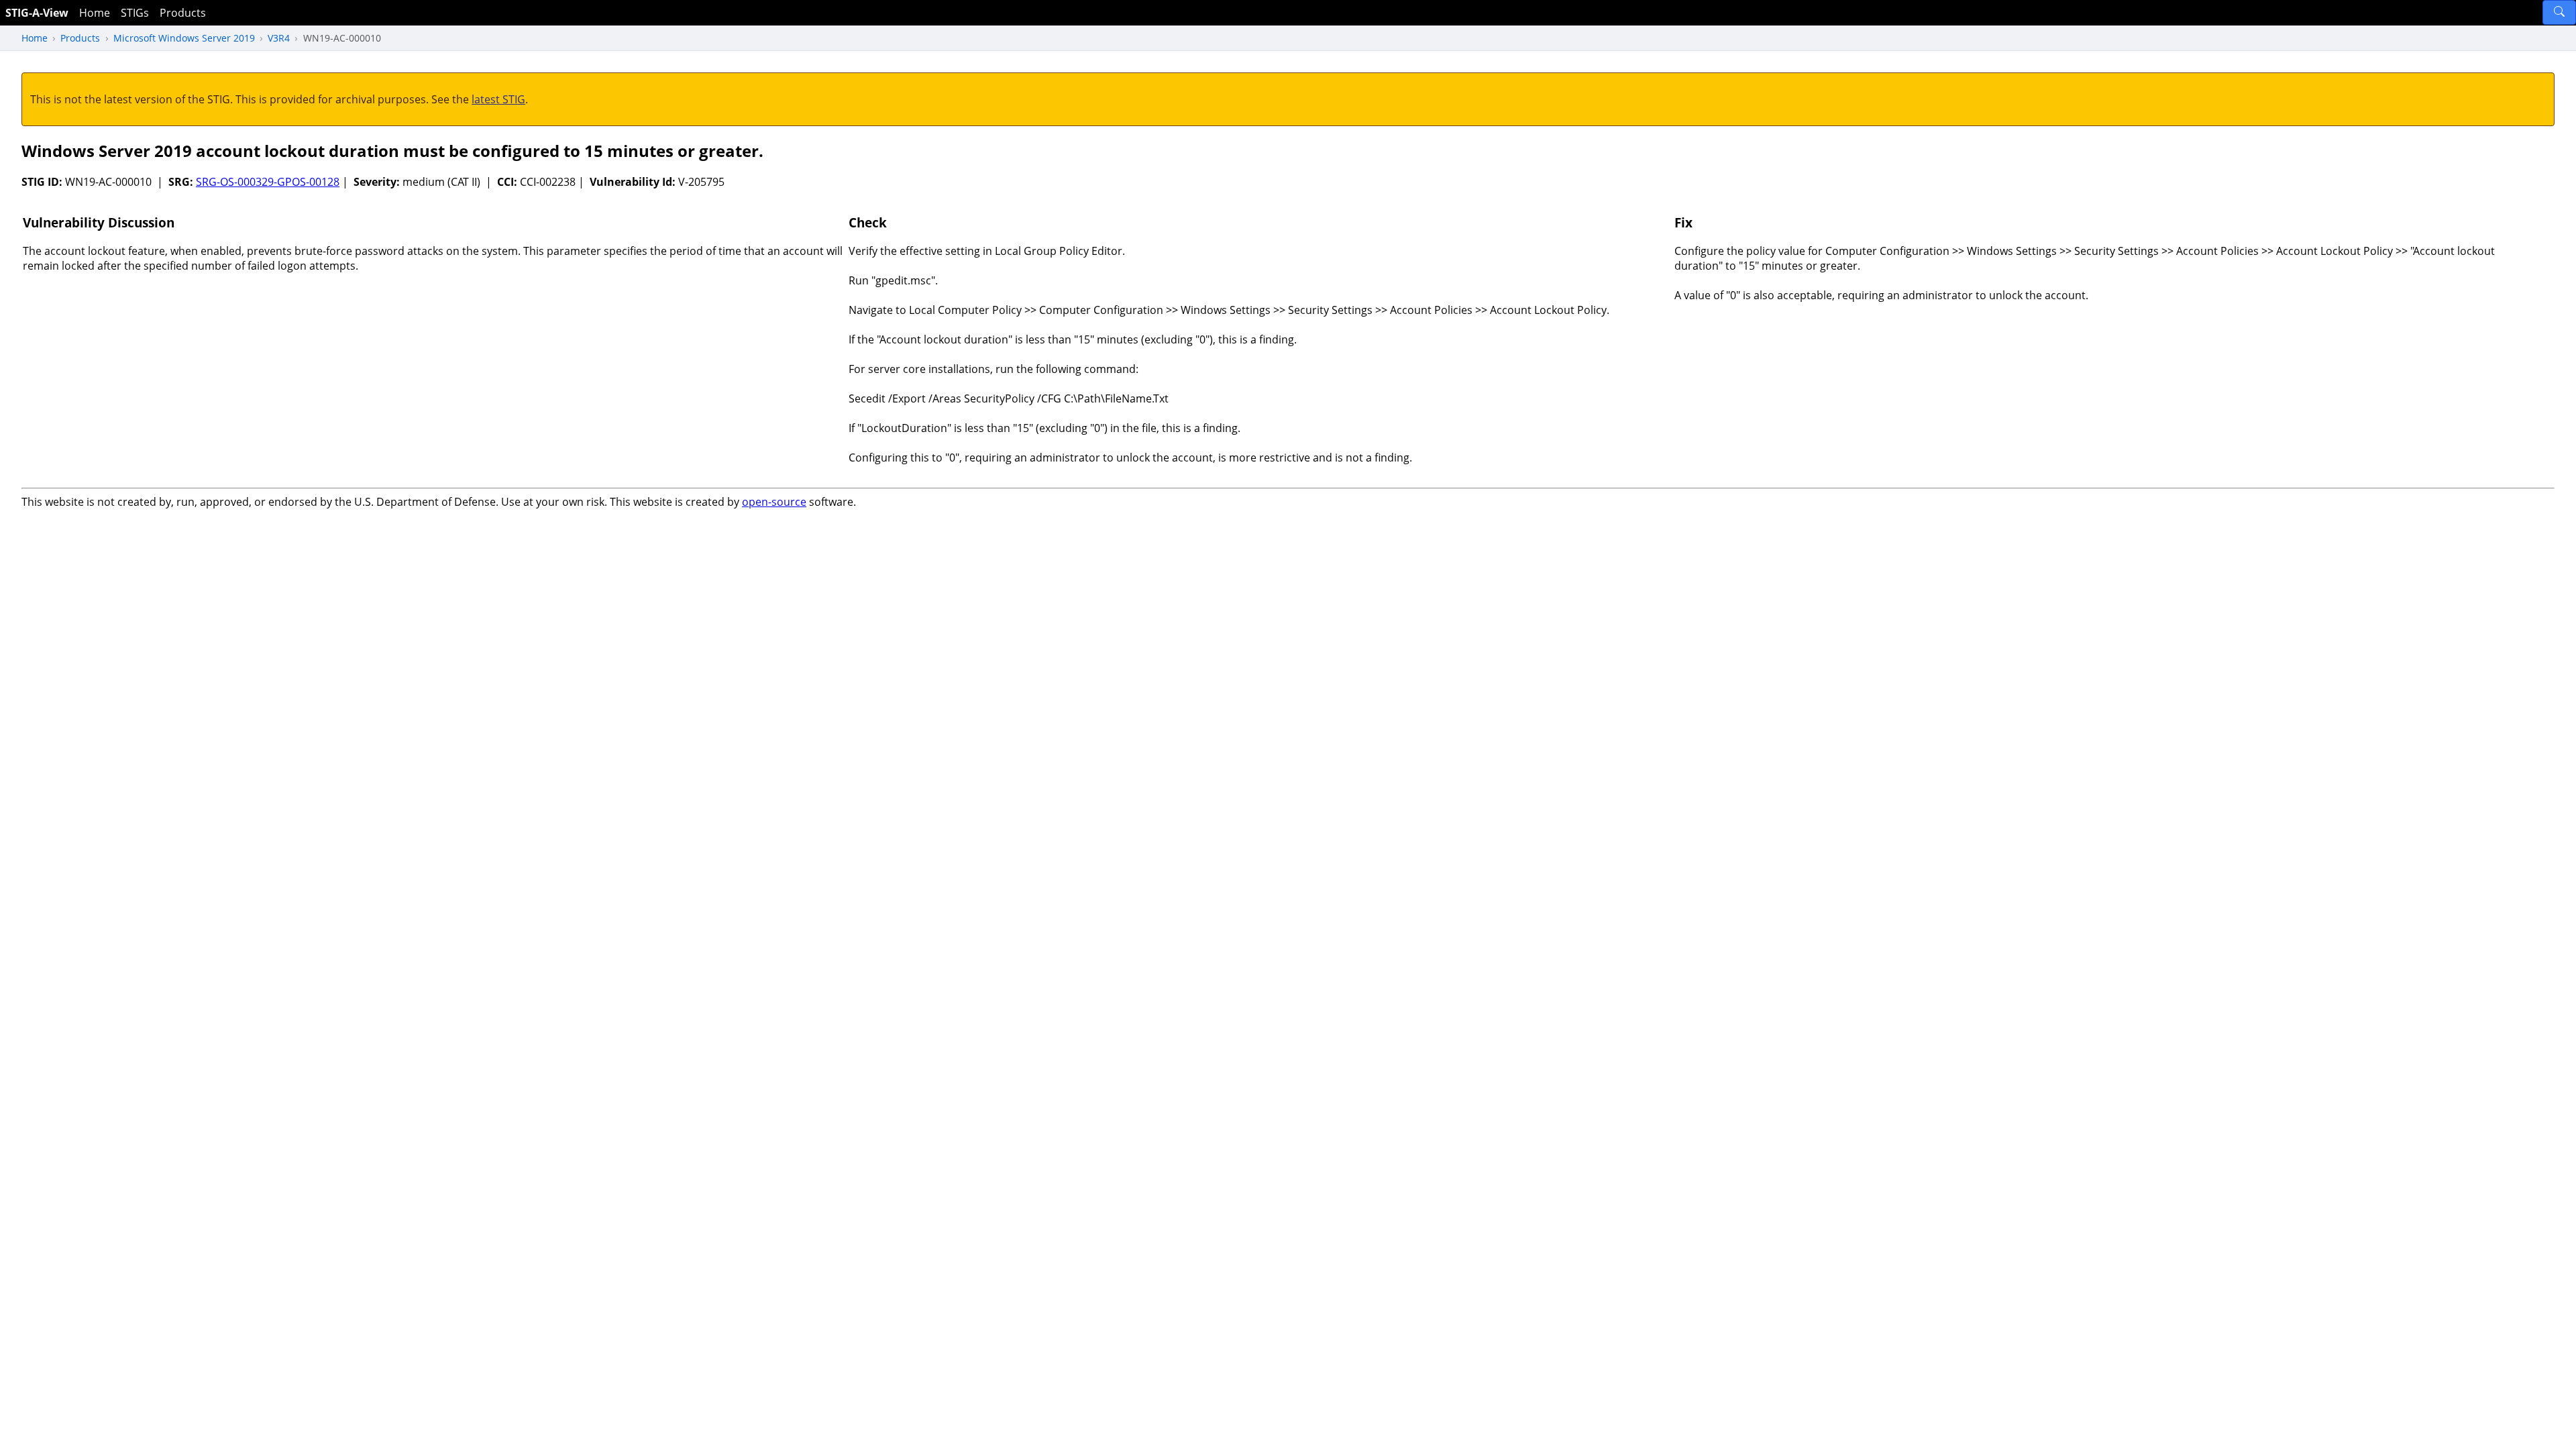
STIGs (135, 13)
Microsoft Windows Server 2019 (184, 38)
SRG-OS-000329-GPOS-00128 (268, 182)
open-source (774, 502)
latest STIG (498, 99)
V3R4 (279, 38)
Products (183, 13)
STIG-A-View (37, 13)
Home (95, 13)
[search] (2559, 12)
